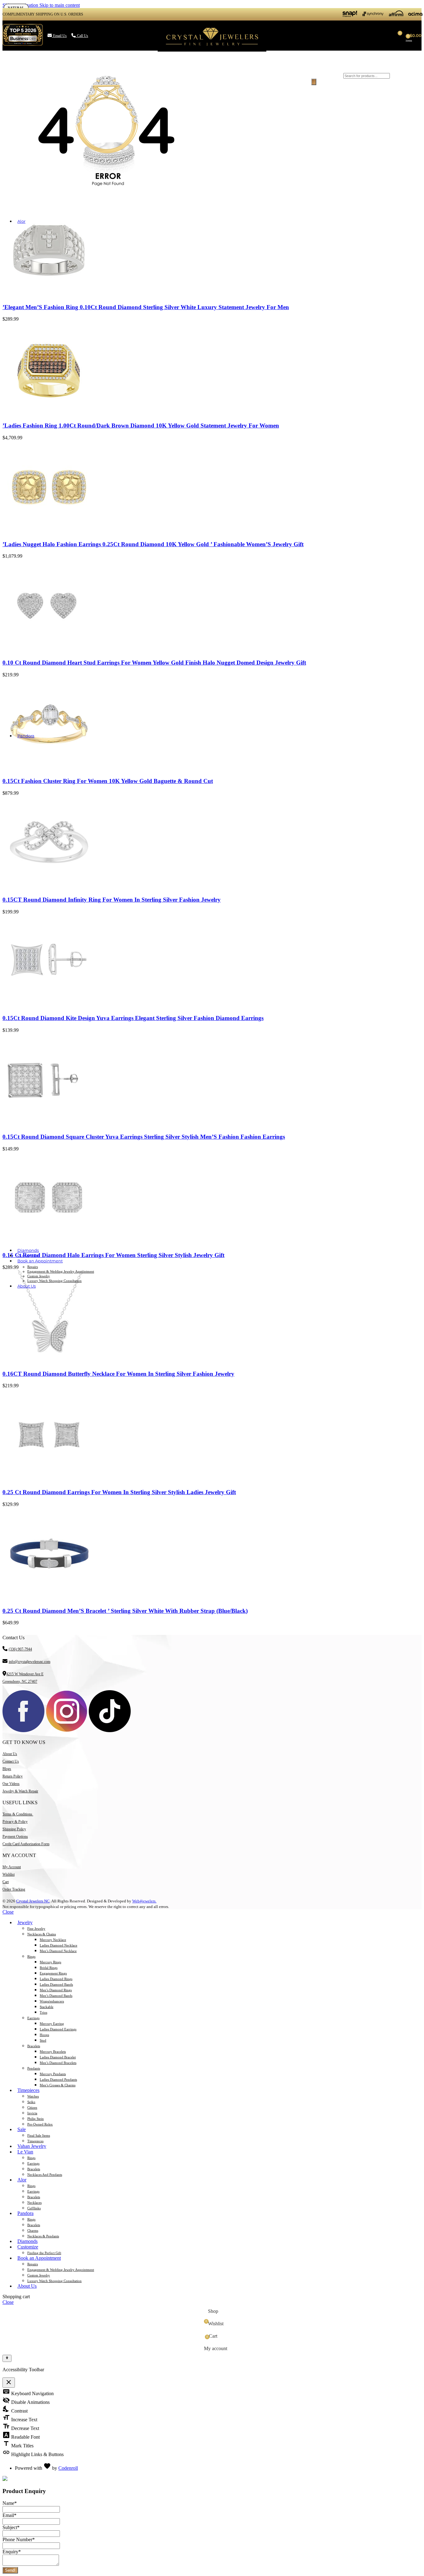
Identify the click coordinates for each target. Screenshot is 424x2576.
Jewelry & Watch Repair (20, 1791)
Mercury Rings (50, 1962)
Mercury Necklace (53, 1940)
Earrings (33, 2018)
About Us (10, 1754)
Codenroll (68, 2468)
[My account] (303, 35)
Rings (31, 1956)
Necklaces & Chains (42, 1934)
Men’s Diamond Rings (56, 1990)
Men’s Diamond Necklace (58, 1951)
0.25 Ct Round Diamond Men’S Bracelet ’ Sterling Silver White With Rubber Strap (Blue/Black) (125, 1611)
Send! (10, 2570)
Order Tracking (14, 1889)
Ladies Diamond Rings (56, 1979)
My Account (12, 1867)
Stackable (47, 2007)
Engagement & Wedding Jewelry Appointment (61, 1271)
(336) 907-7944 (20, 1649)
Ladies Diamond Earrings (58, 2029)
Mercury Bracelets (53, 2052)
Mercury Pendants (53, 2074)
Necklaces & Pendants (43, 2236)
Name (10, 2503)
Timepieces (35, 2141)
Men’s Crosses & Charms (58, 2085)
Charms (33, 2231)
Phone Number (19, 2539)
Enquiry (12, 2552)
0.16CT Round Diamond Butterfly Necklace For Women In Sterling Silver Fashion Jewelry (118, 1374)
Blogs (7, 1769)
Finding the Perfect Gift (44, 2253)
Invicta (32, 2113)
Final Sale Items (39, 2135)
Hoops (44, 2035)
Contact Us (11, 1761)
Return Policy (13, 1776)
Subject (11, 2527)
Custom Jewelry (39, 1276)
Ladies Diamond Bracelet (58, 2057)
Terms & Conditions (18, 1814)
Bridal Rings (49, 1968)
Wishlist (9, 1874)
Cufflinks (34, 2208)
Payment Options (15, 1837)
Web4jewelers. (144, 1901)
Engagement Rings (53, 1973)
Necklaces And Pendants (45, 2175)
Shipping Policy (14, 1829)
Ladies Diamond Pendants (58, 2080)
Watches (33, 2096)
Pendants (34, 2068)
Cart (6, 1882)
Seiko (31, 2102)
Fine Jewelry (36, 1929)
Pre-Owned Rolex (40, 2124)
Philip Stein (36, 2119)
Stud (43, 2040)
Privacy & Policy (15, 1822)
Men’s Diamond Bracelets (58, 2063)
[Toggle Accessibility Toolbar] (7, 2358)
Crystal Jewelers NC (33, 1901)
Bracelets (34, 2046)
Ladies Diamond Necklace (59, 1945)
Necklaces (34, 2203)
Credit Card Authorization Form (26, 1844)
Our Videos (11, 1784)
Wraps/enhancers (52, 2001)
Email (9, 2515)
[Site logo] (212, 51)
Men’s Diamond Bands (56, 1996)
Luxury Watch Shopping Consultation (54, 1281)
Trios (43, 2012)
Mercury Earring (52, 2024)
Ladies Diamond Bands (56, 1984)
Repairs (33, 1267)
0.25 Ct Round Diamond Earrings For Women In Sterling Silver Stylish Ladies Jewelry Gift (119, 1492)
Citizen (32, 2107)
